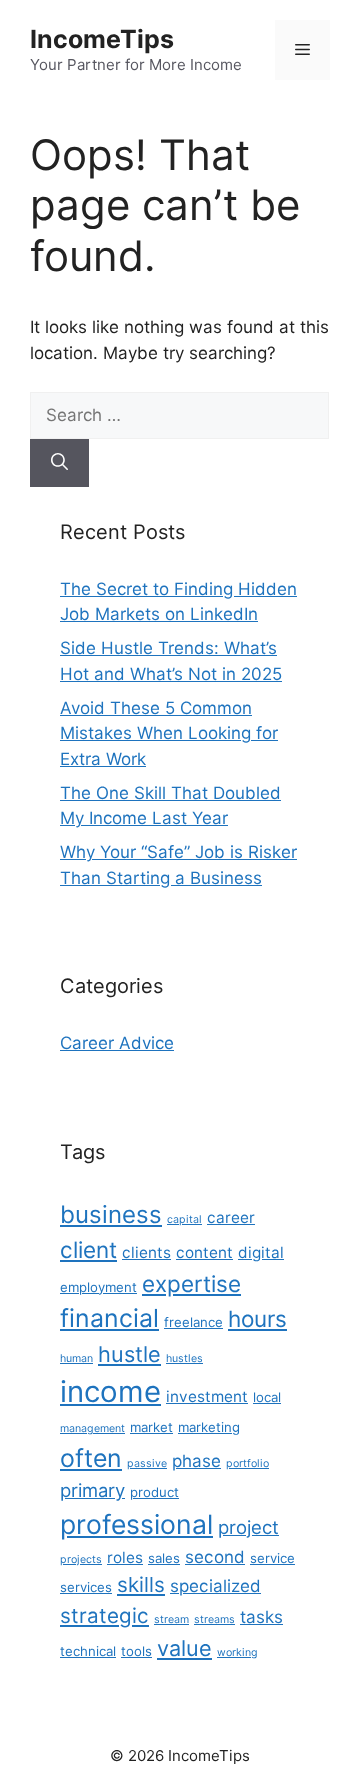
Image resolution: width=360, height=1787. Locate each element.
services (86, 1587)
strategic (104, 1615)
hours (257, 1318)
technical (88, 1651)
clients (146, 1252)
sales (164, 1558)
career (231, 1217)
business (111, 1214)
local (267, 1397)
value (184, 1648)
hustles (184, 1358)
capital (184, 1219)
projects (81, 1559)
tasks (261, 1617)
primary (92, 1490)
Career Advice (117, 1043)
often (91, 1458)
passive (147, 1463)
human (76, 1358)
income (110, 1391)
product (154, 1492)
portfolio (247, 1463)
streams (214, 1619)
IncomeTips (102, 39)
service (272, 1558)
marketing (209, 1427)
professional (136, 1524)
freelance (193, 1322)
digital (261, 1252)
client (88, 1249)
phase (196, 1461)
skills (141, 1584)
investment (207, 1396)
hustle (129, 1354)
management (92, 1428)
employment (98, 1287)
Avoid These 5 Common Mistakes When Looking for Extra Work (169, 733)
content (204, 1252)
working (237, 1652)
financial (109, 1318)
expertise (191, 1283)
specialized (215, 1586)
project (248, 1527)
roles (125, 1557)
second (215, 1557)
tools (136, 1651)
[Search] (59, 463)
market (151, 1427)
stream (171, 1619)
